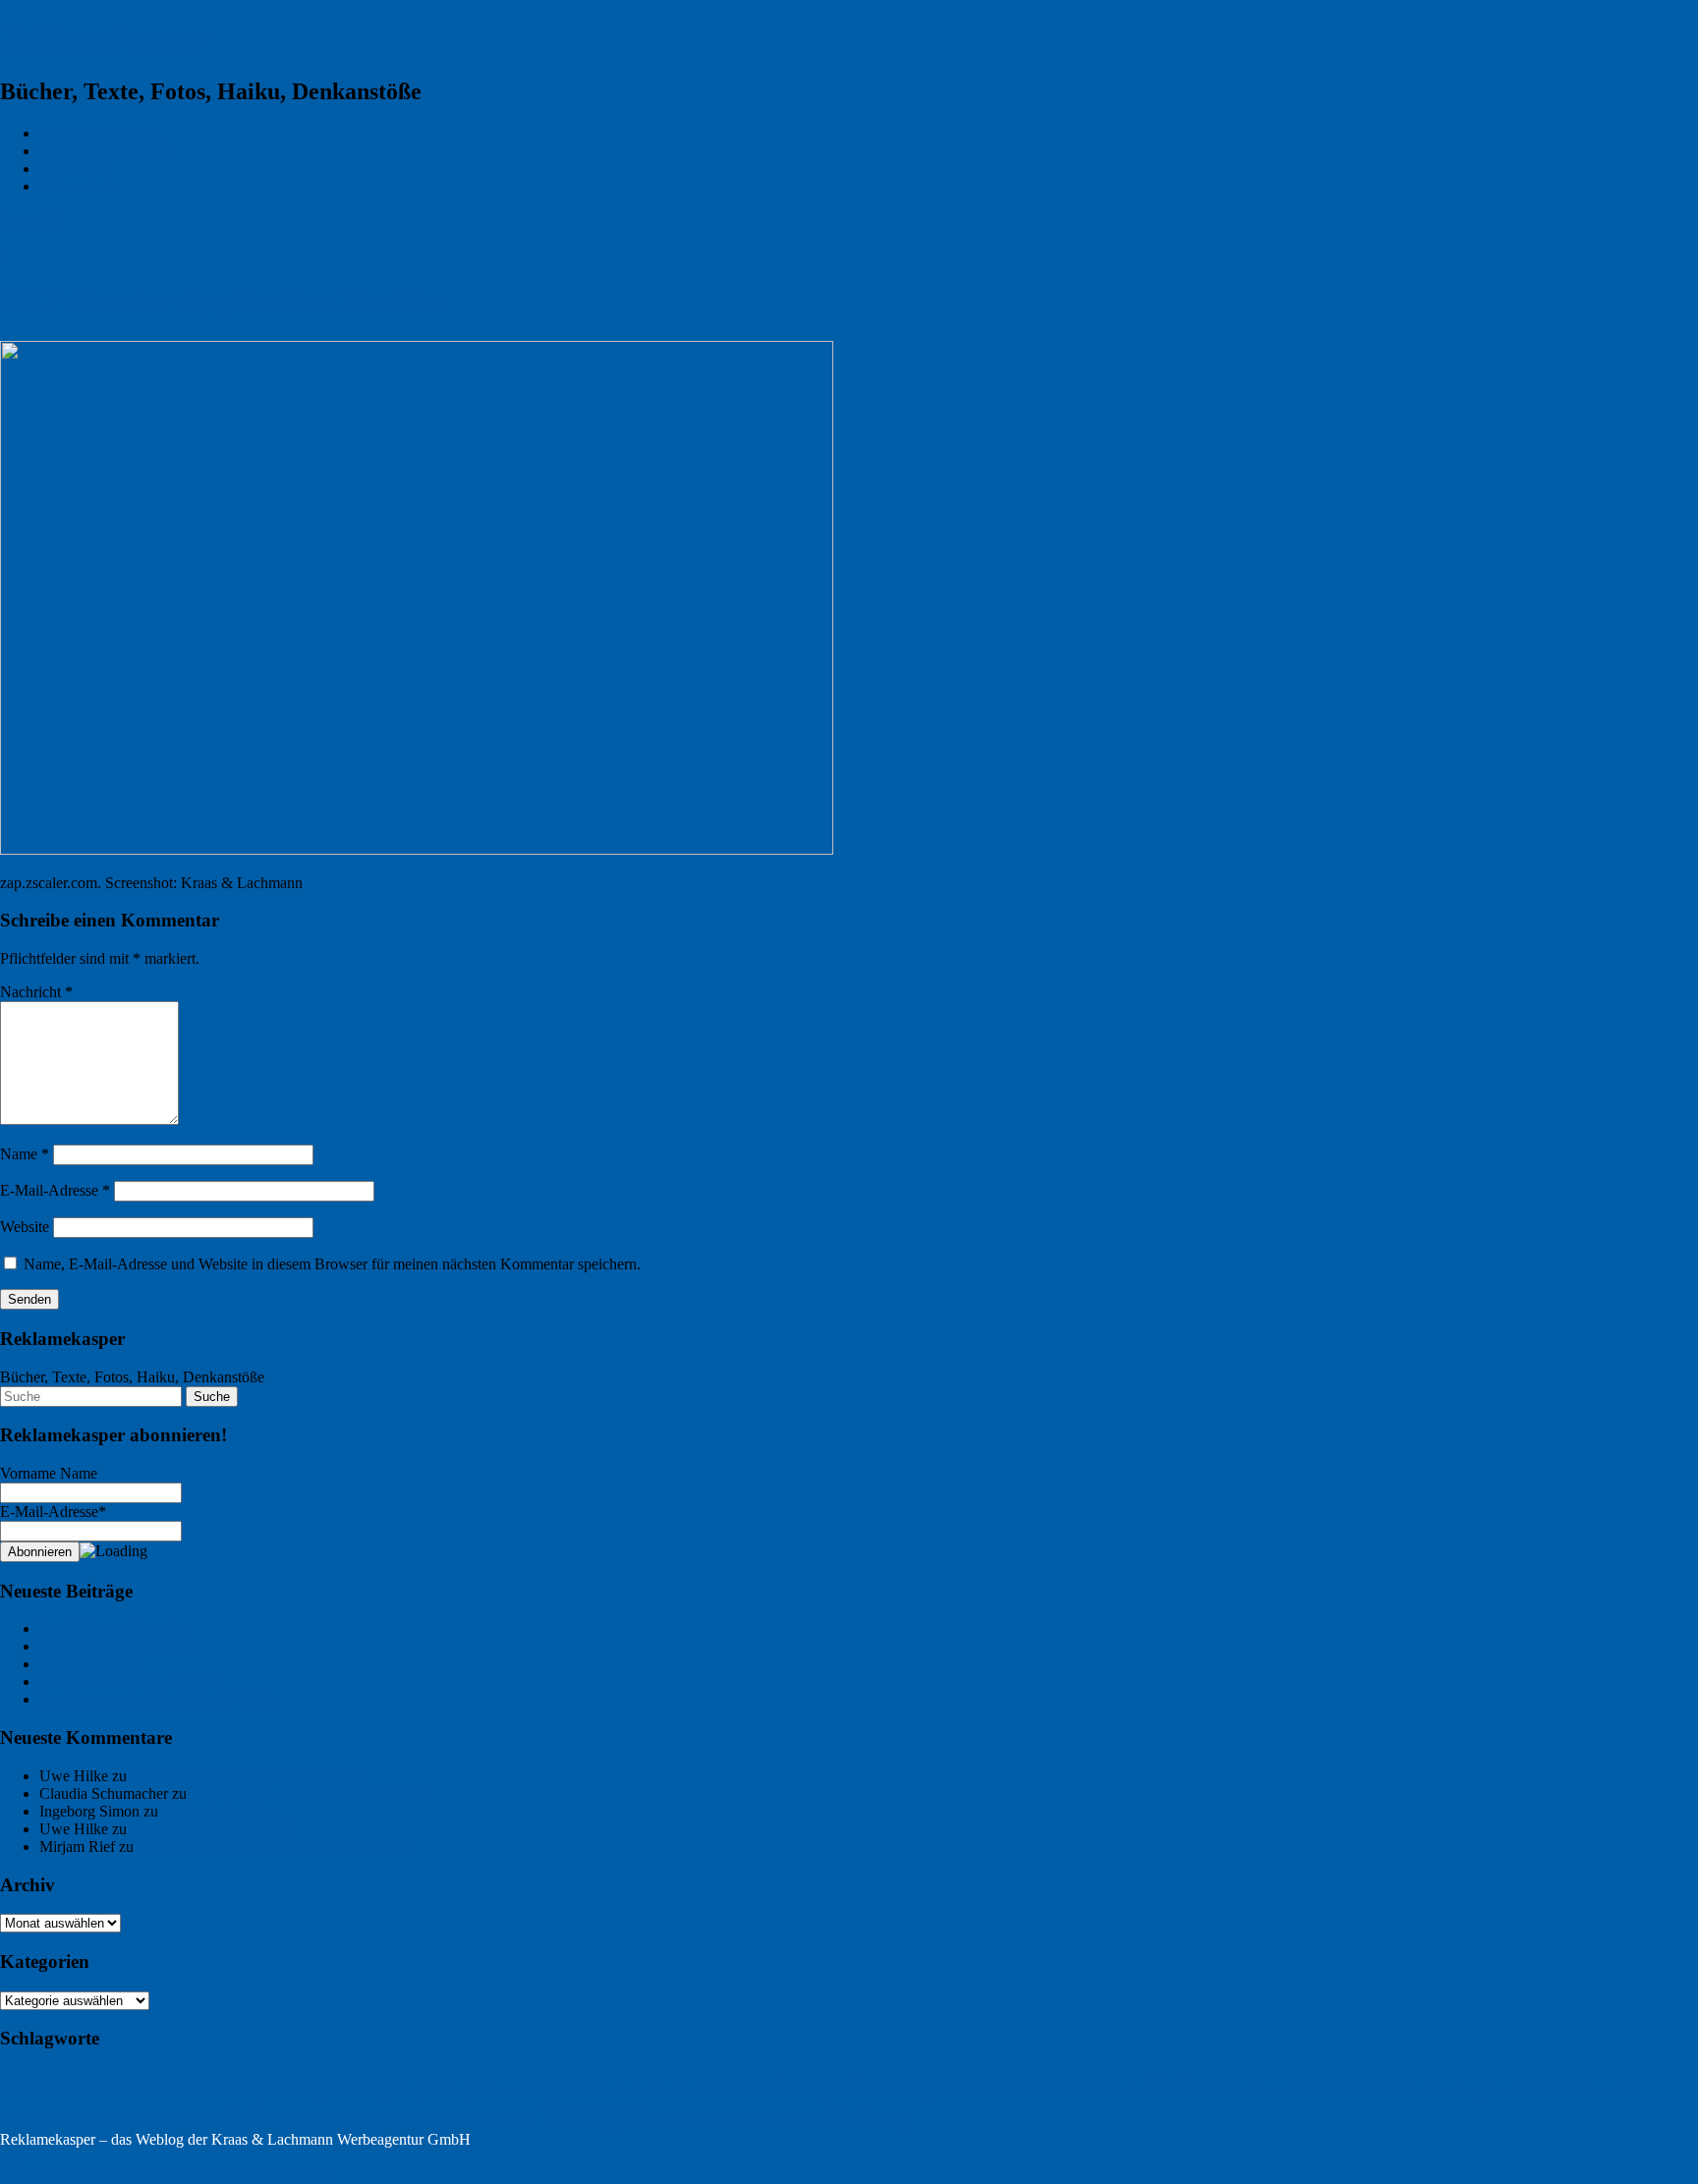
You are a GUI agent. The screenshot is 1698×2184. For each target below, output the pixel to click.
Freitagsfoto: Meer (219, 1811)
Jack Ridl (1538, 2088)
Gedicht (1082, 2089)
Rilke (500, 2120)
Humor (1271, 2090)
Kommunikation (45, 2120)
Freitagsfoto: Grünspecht (116, 1646)
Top (12, 2157)
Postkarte (396, 2119)
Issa (1496, 2090)
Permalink (31, 220)
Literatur (197, 2119)
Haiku (1180, 2084)
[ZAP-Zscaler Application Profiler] (417, 849)
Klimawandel (1602, 2090)
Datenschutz (78, 186)
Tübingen (592, 2115)
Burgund (422, 2090)
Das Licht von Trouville (113, 1628)
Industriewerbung (1442, 2090)
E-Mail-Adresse (55, 1190)
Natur (317, 2120)
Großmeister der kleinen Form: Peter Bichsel (276, 1847)
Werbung (867, 2116)
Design (463, 2090)
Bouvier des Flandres (93, 2089)
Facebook (680, 2089)
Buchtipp (362, 2087)
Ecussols (507, 2090)
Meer (286, 2120)
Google (1124, 2090)
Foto (753, 2087)
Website (25, 1227)
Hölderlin (1363, 2088)
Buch (174, 2088)
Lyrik (248, 2118)
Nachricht (36, 992)
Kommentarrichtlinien (107, 151)
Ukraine (667, 2120)
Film (721, 2090)
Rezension (455, 2120)
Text (526, 2120)
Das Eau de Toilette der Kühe (131, 1681)
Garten (1036, 2089)
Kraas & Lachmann (100, 133)
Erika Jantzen (620, 2090)
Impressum (73, 168)
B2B (15, 2088)
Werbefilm (797, 2120)
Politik (349, 2121)
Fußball (993, 2090)
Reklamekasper (105, 38)
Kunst (113, 2119)
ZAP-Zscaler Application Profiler (224, 301)
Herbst (1235, 2090)
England (559, 2088)
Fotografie (823, 2086)
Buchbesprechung (260, 2088)
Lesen (151, 2119)
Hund (1308, 2089)
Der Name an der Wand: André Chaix (157, 1699)
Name (25, 1154)
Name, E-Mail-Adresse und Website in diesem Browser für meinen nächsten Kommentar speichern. (332, 1264)
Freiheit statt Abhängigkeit (212, 1829)
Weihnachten (730, 2119)
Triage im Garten (92, 1664)
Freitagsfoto (923, 2087)
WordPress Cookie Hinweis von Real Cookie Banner (165, 2175)
